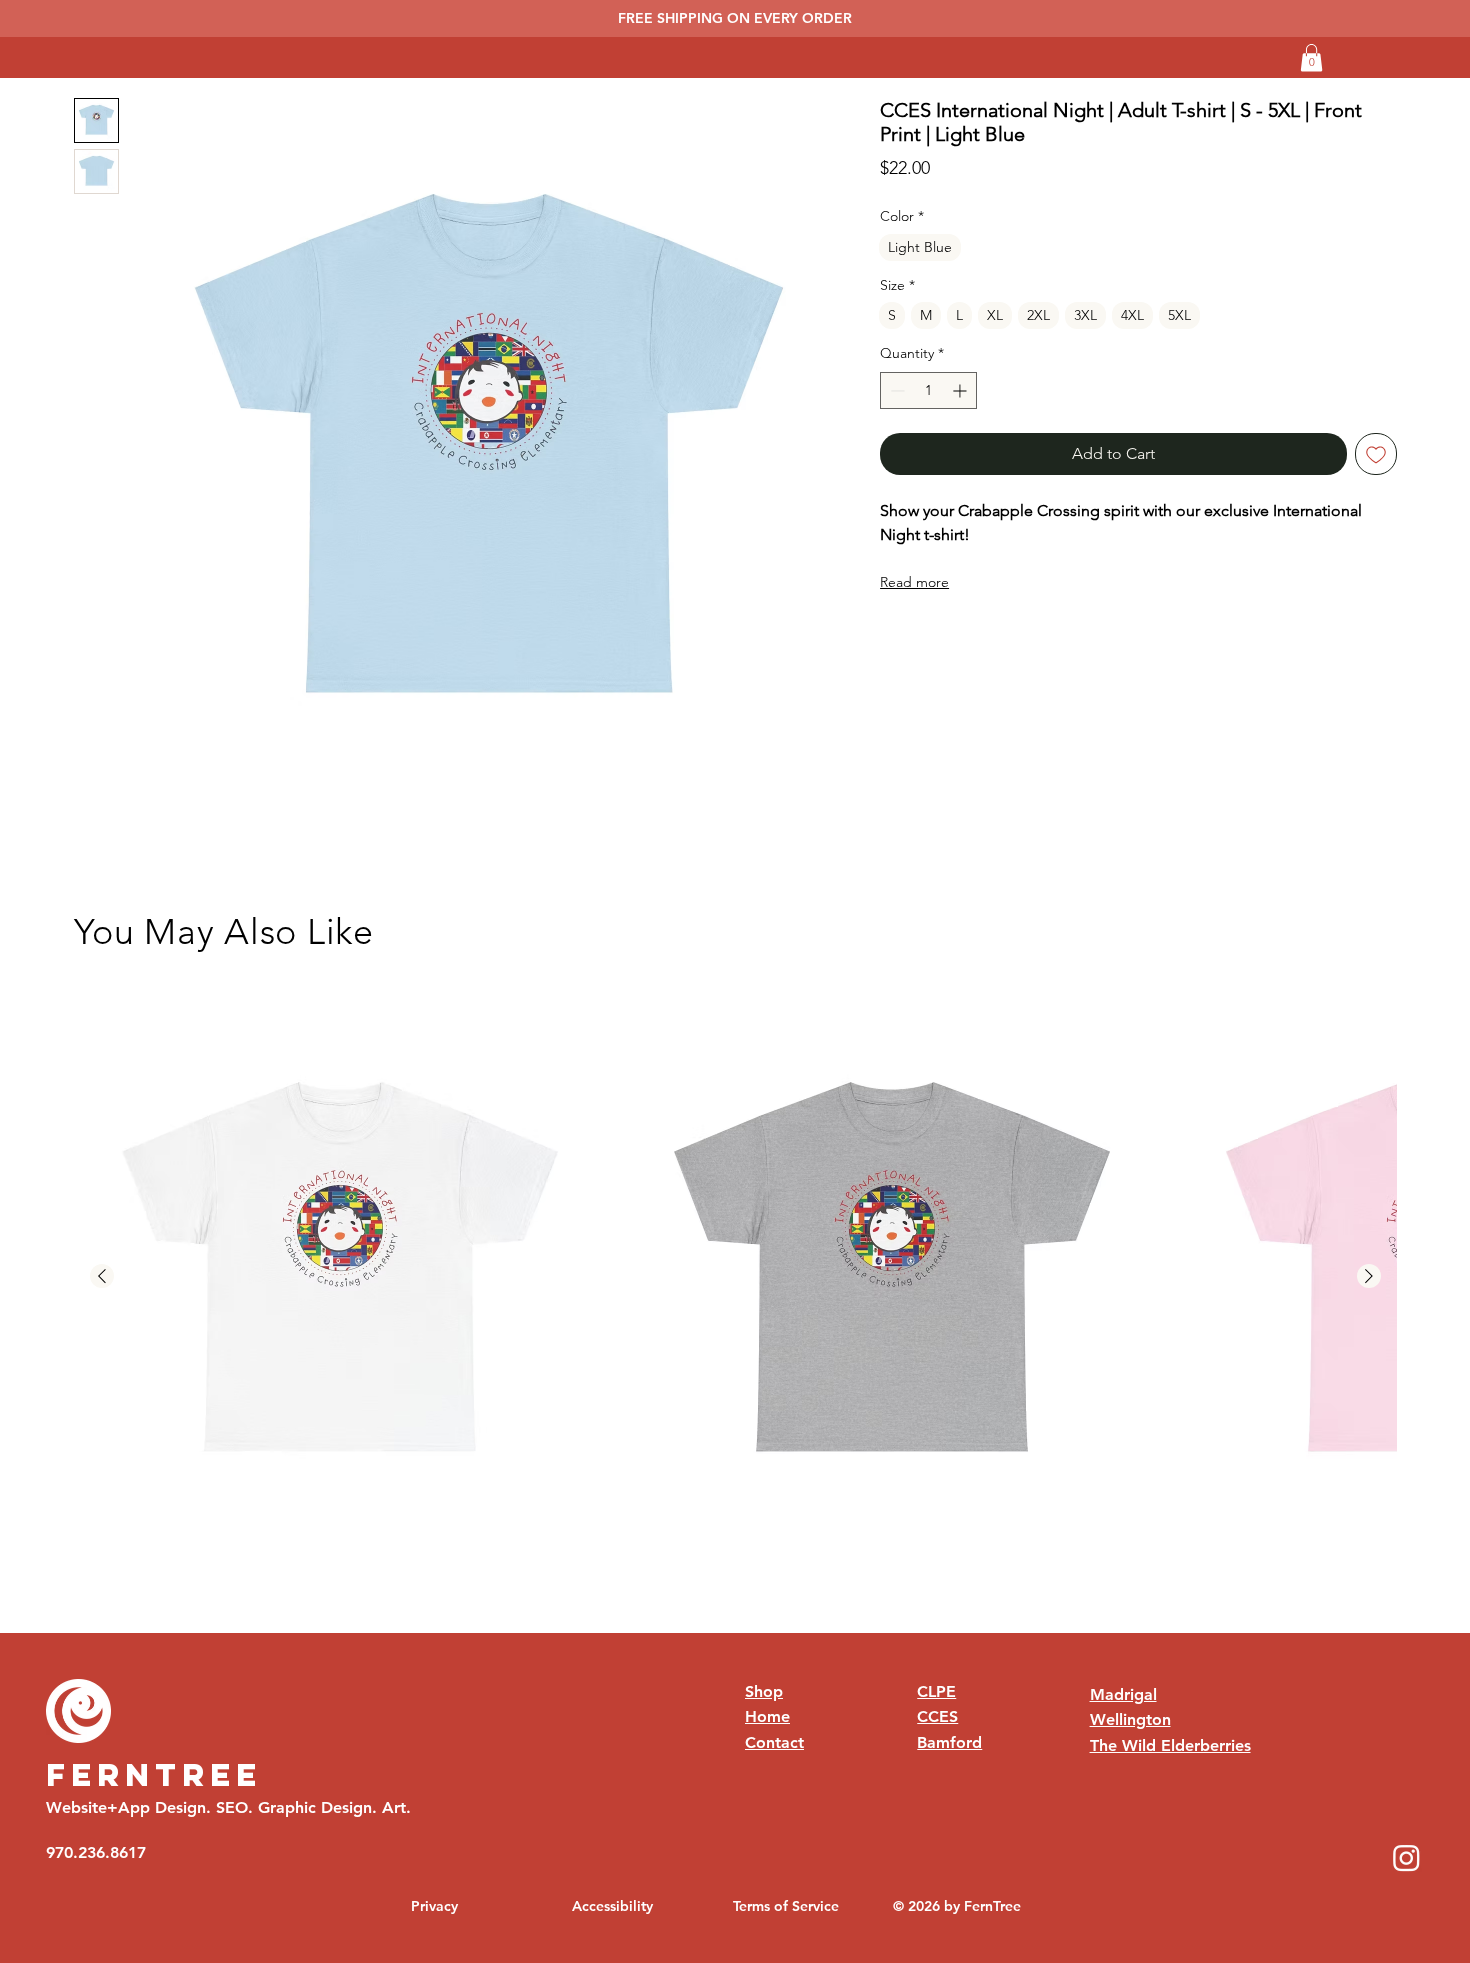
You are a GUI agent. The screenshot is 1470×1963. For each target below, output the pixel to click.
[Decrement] (895, 390)
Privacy (434, 1906)
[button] (1311, 57)
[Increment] (961, 390)
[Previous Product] (102, 1276)
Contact (774, 1742)
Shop (764, 1691)
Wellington (1130, 1719)
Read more (914, 582)
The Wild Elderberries (1170, 1745)
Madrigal (1123, 1694)
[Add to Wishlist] (1376, 454)
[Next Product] (1369, 1276)
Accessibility (612, 1906)
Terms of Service (786, 1906)
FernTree (154, 1775)
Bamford (949, 1742)
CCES (937, 1716)
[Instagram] (1406, 1857)
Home (767, 1716)
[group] (735, 1277)
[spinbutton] (928, 390)
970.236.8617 (96, 1852)
